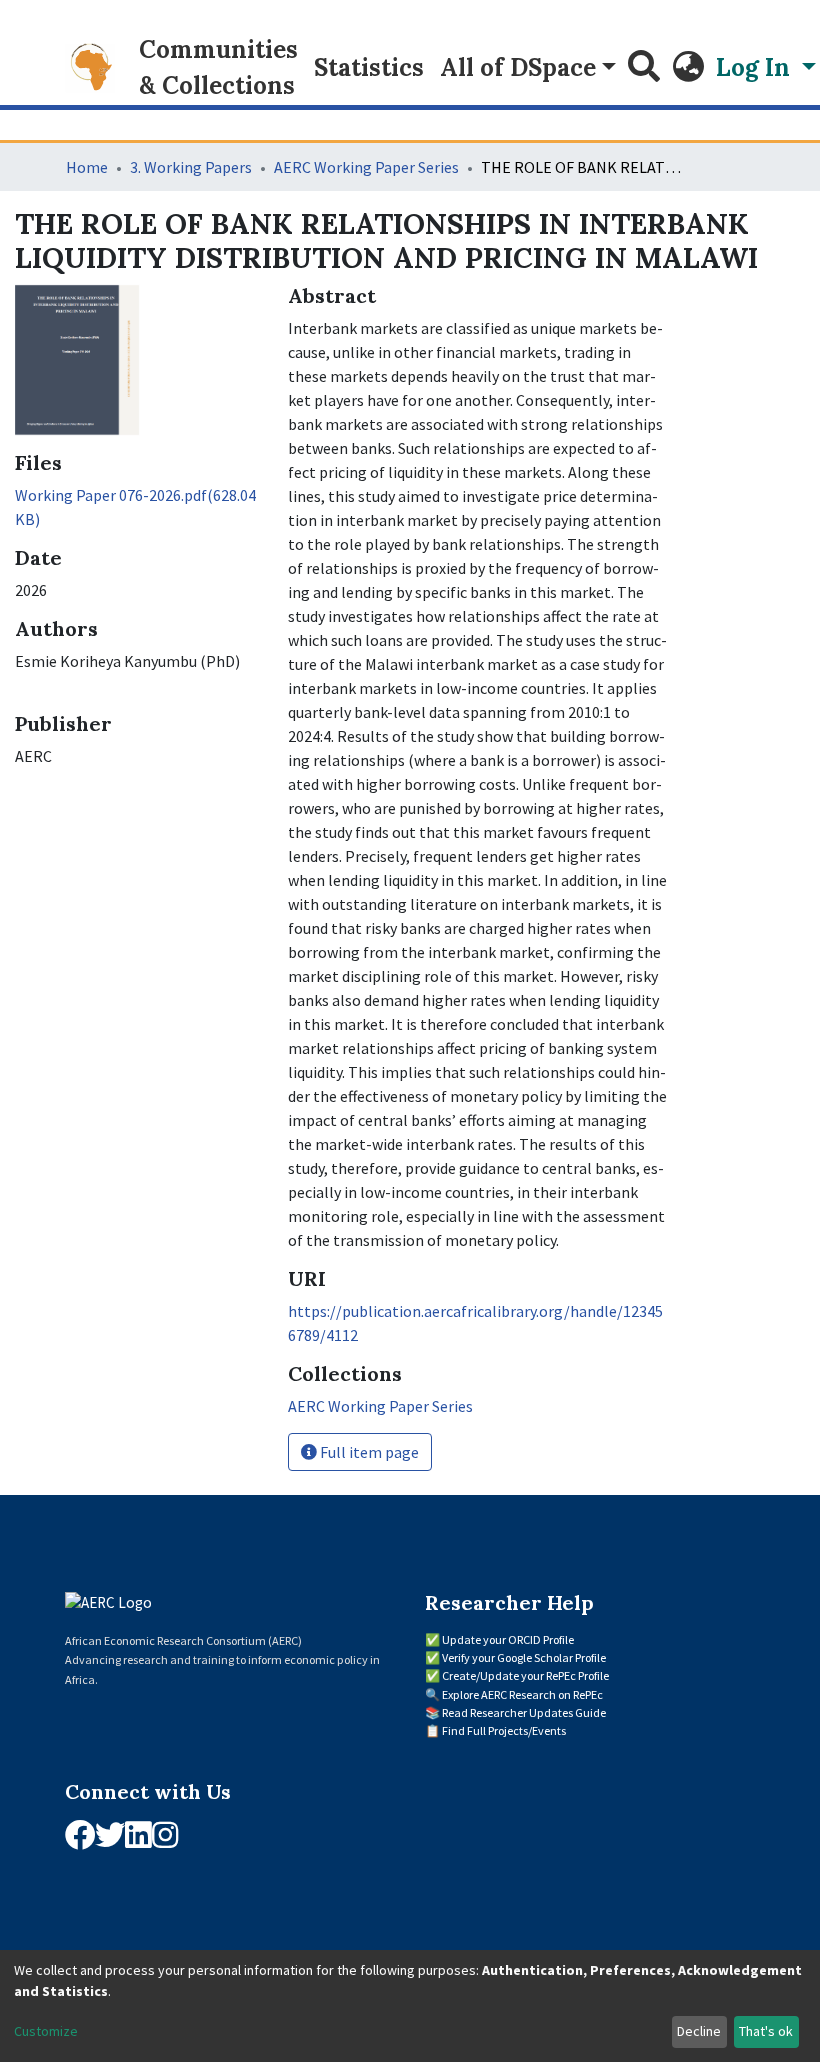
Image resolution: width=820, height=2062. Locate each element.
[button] (688, 68)
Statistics (369, 67)
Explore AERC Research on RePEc (522, 1694)
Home (87, 167)
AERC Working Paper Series (366, 167)
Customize (46, 2031)
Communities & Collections (218, 67)
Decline (699, 2031)
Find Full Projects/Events (504, 1730)
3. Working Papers (191, 167)
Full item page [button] (368, 1452)
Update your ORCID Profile (508, 1639)
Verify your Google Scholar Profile (524, 1657)
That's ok (766, 2031)
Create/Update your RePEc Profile (525, 1675)
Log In (756, 67)
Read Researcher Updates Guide (524, 1712)
